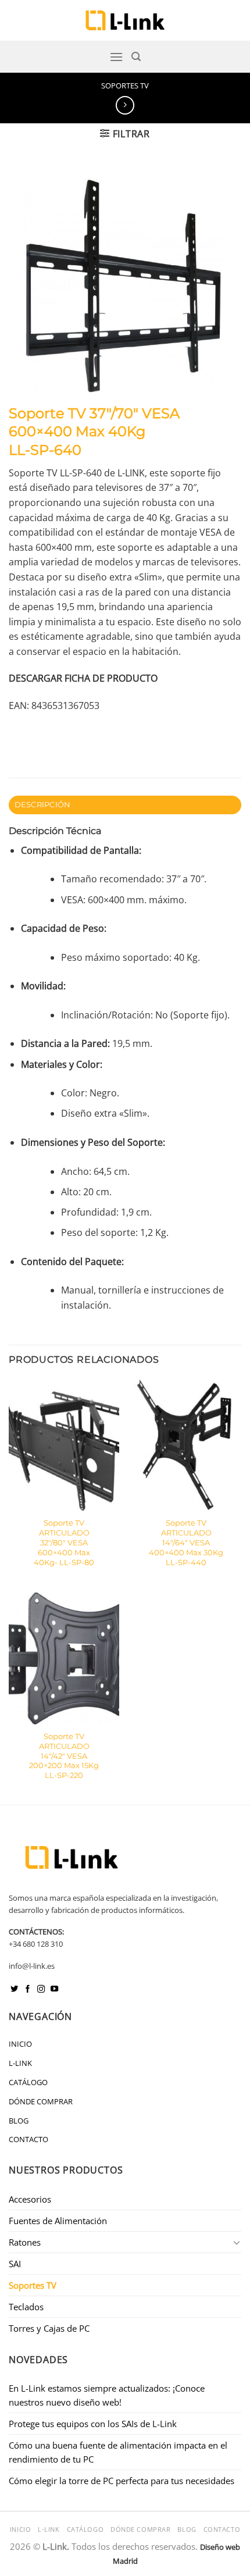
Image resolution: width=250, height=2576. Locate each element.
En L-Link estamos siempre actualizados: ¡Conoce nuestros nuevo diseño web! (107, 2395)
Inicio (20, 2044)
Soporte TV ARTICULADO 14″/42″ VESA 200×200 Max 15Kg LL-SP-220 (64, 1756)
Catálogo (28, 2082)
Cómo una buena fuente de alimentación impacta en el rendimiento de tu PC (118, 2452)
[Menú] (116, 57)
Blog (19, 2121)
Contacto (28, 2139)
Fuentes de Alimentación (58, 2221)
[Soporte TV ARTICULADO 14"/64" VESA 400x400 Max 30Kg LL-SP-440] (186, 1445)
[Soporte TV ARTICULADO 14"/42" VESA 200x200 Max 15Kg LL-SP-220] (64, 1658)
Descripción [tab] (43, 805)
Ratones (25, 2242)
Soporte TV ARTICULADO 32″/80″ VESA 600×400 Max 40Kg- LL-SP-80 (64, 1542)
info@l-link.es (32, 1966)
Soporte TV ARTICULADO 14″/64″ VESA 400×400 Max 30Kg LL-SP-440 (186, 1542)
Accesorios (30, 2199)
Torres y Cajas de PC (49, 2328)
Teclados (26, 2307)
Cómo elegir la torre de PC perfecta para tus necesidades (122, 2481)
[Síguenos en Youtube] (54, 1989)
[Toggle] (237, 2242)
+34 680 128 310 (36, 1944)
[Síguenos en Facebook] (28, 1989)
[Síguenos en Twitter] (14, 1989)
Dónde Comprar (41, 2101)
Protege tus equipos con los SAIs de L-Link (93, 2424)
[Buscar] (136, 57)
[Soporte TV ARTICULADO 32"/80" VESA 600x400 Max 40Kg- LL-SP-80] (64, 1445)
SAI (15, 2264)
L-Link (20, 2063)
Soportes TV (125, 85)
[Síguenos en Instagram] (41, 1989)
